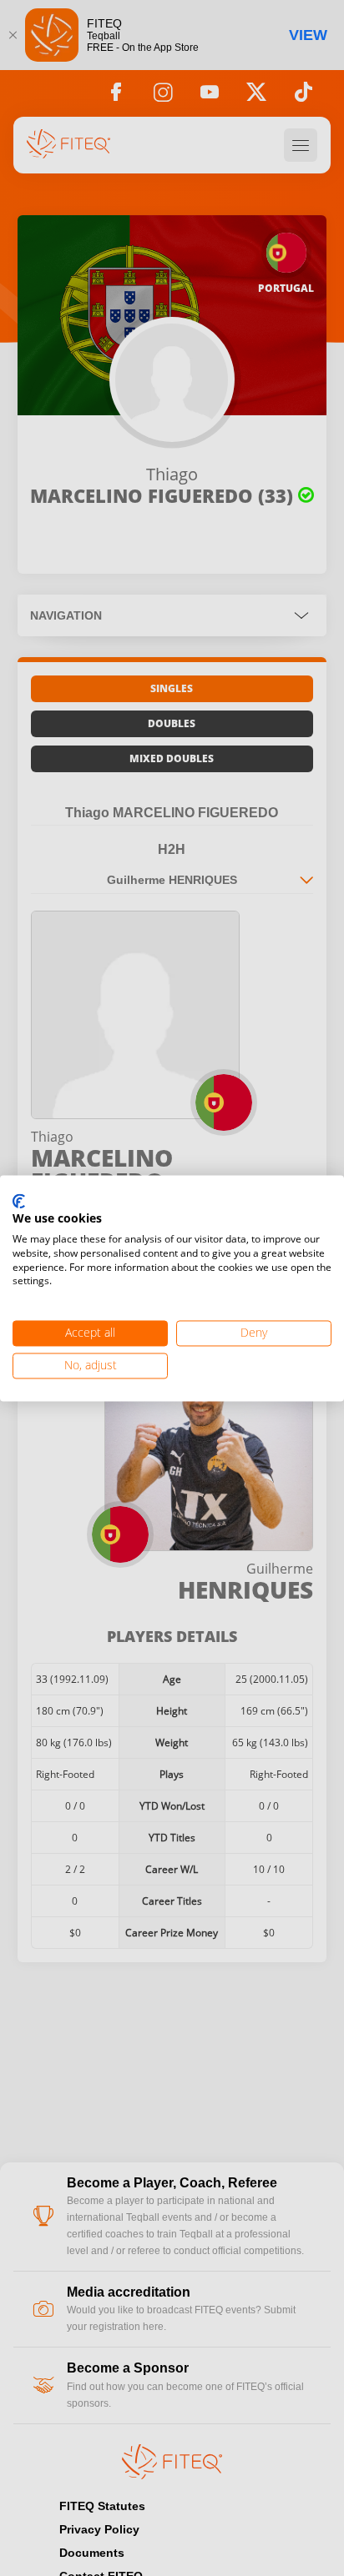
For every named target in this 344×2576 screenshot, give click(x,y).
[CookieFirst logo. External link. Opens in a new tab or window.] (19, 1202)
